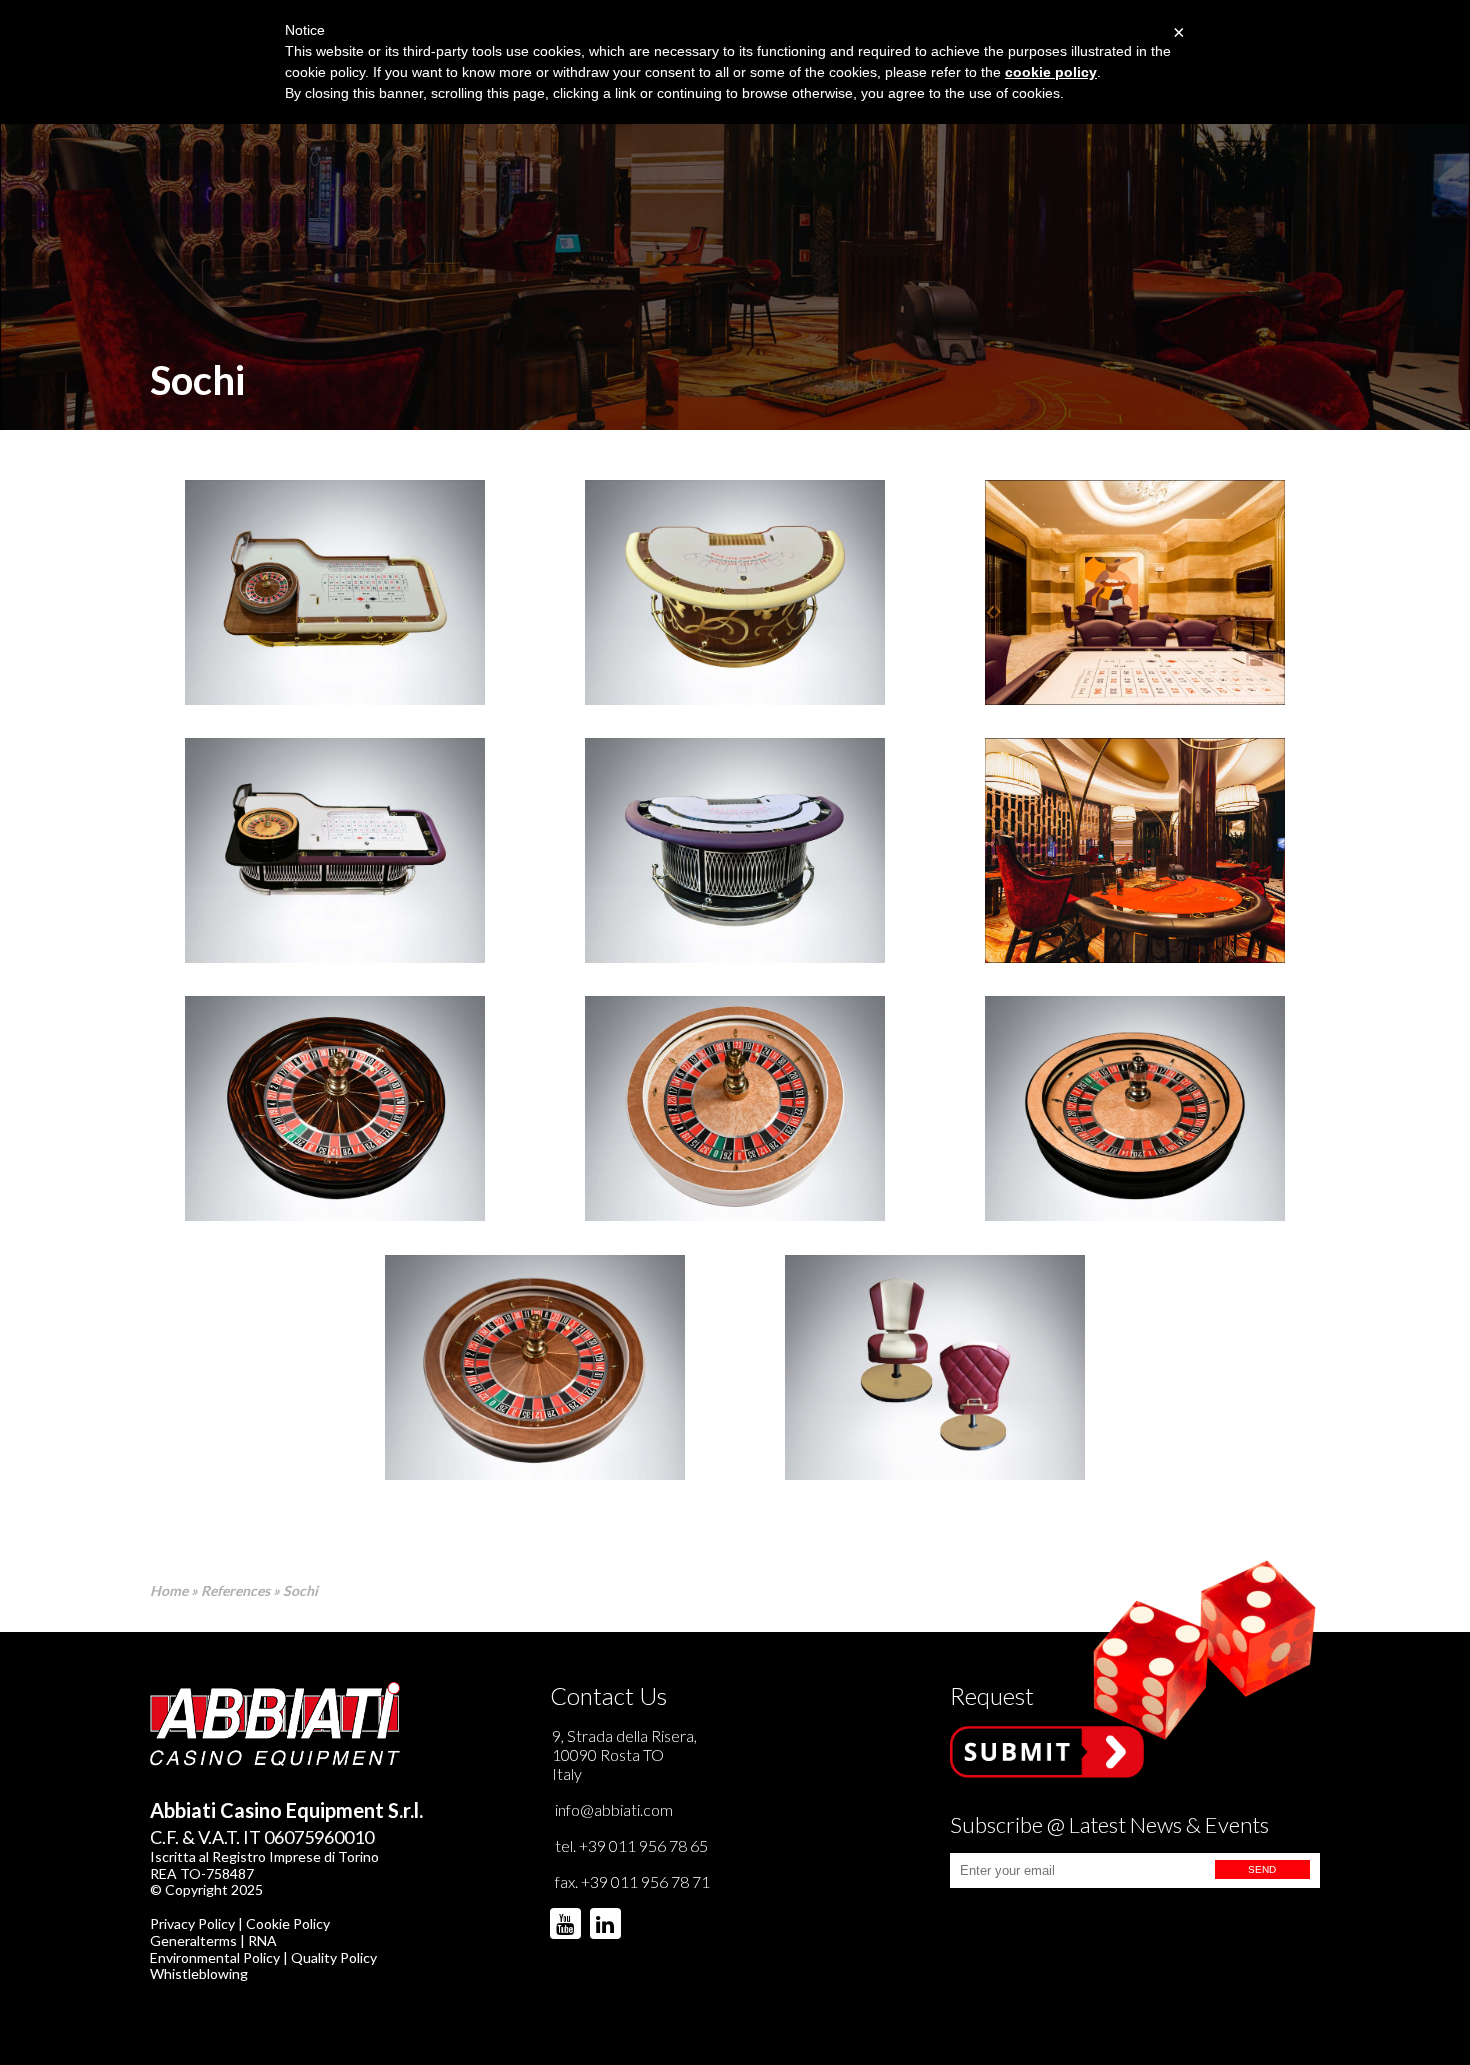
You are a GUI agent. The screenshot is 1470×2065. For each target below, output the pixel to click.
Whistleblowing (199, 1973)
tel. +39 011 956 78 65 (631, 1845)
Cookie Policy (288, 1923)
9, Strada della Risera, (624, 1735)
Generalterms (193, 1940)
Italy (567, 1773)
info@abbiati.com (614, 1809)
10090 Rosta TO (608, 1754)
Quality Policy (334, 1957)
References (235, 1590)
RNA (262, 1940)
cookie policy (1051, 72)
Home (169, 1590)
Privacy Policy (192, 1923)
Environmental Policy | (220, 1957)
